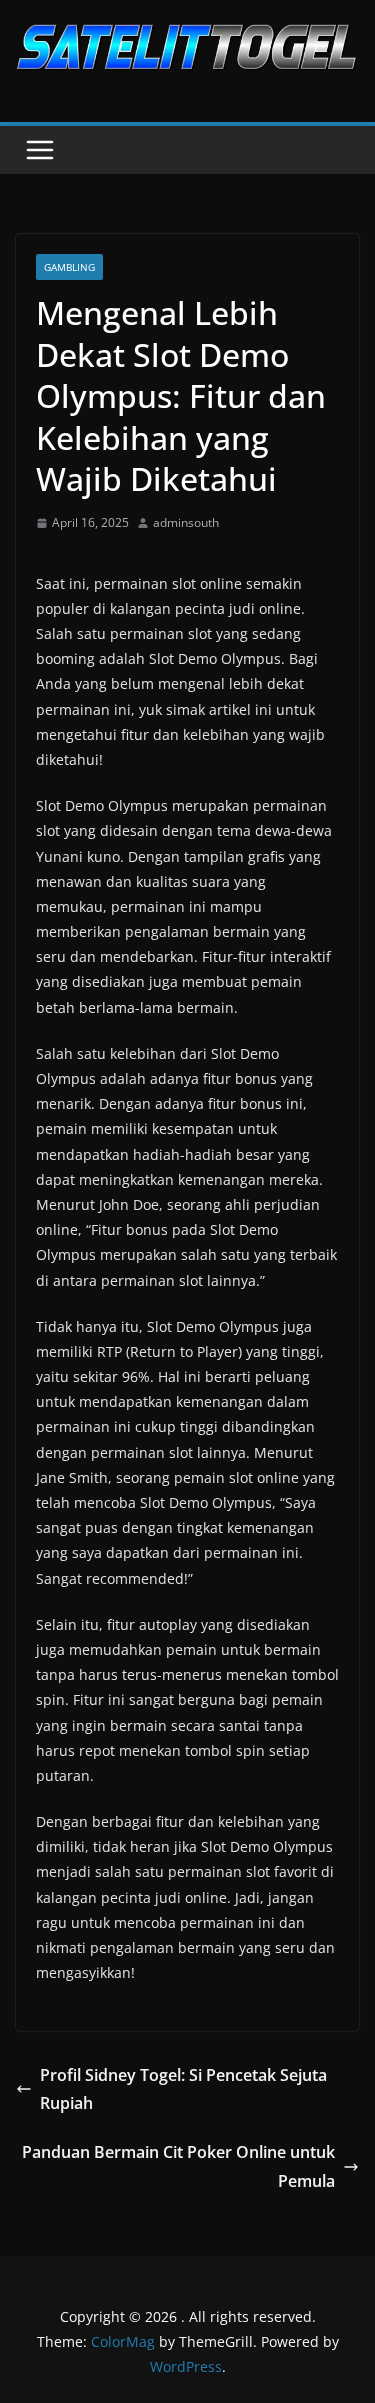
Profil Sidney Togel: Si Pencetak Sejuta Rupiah (183, 2089)
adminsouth (186, 522)
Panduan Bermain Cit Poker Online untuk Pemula (178, 2166)
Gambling (69, 267)
